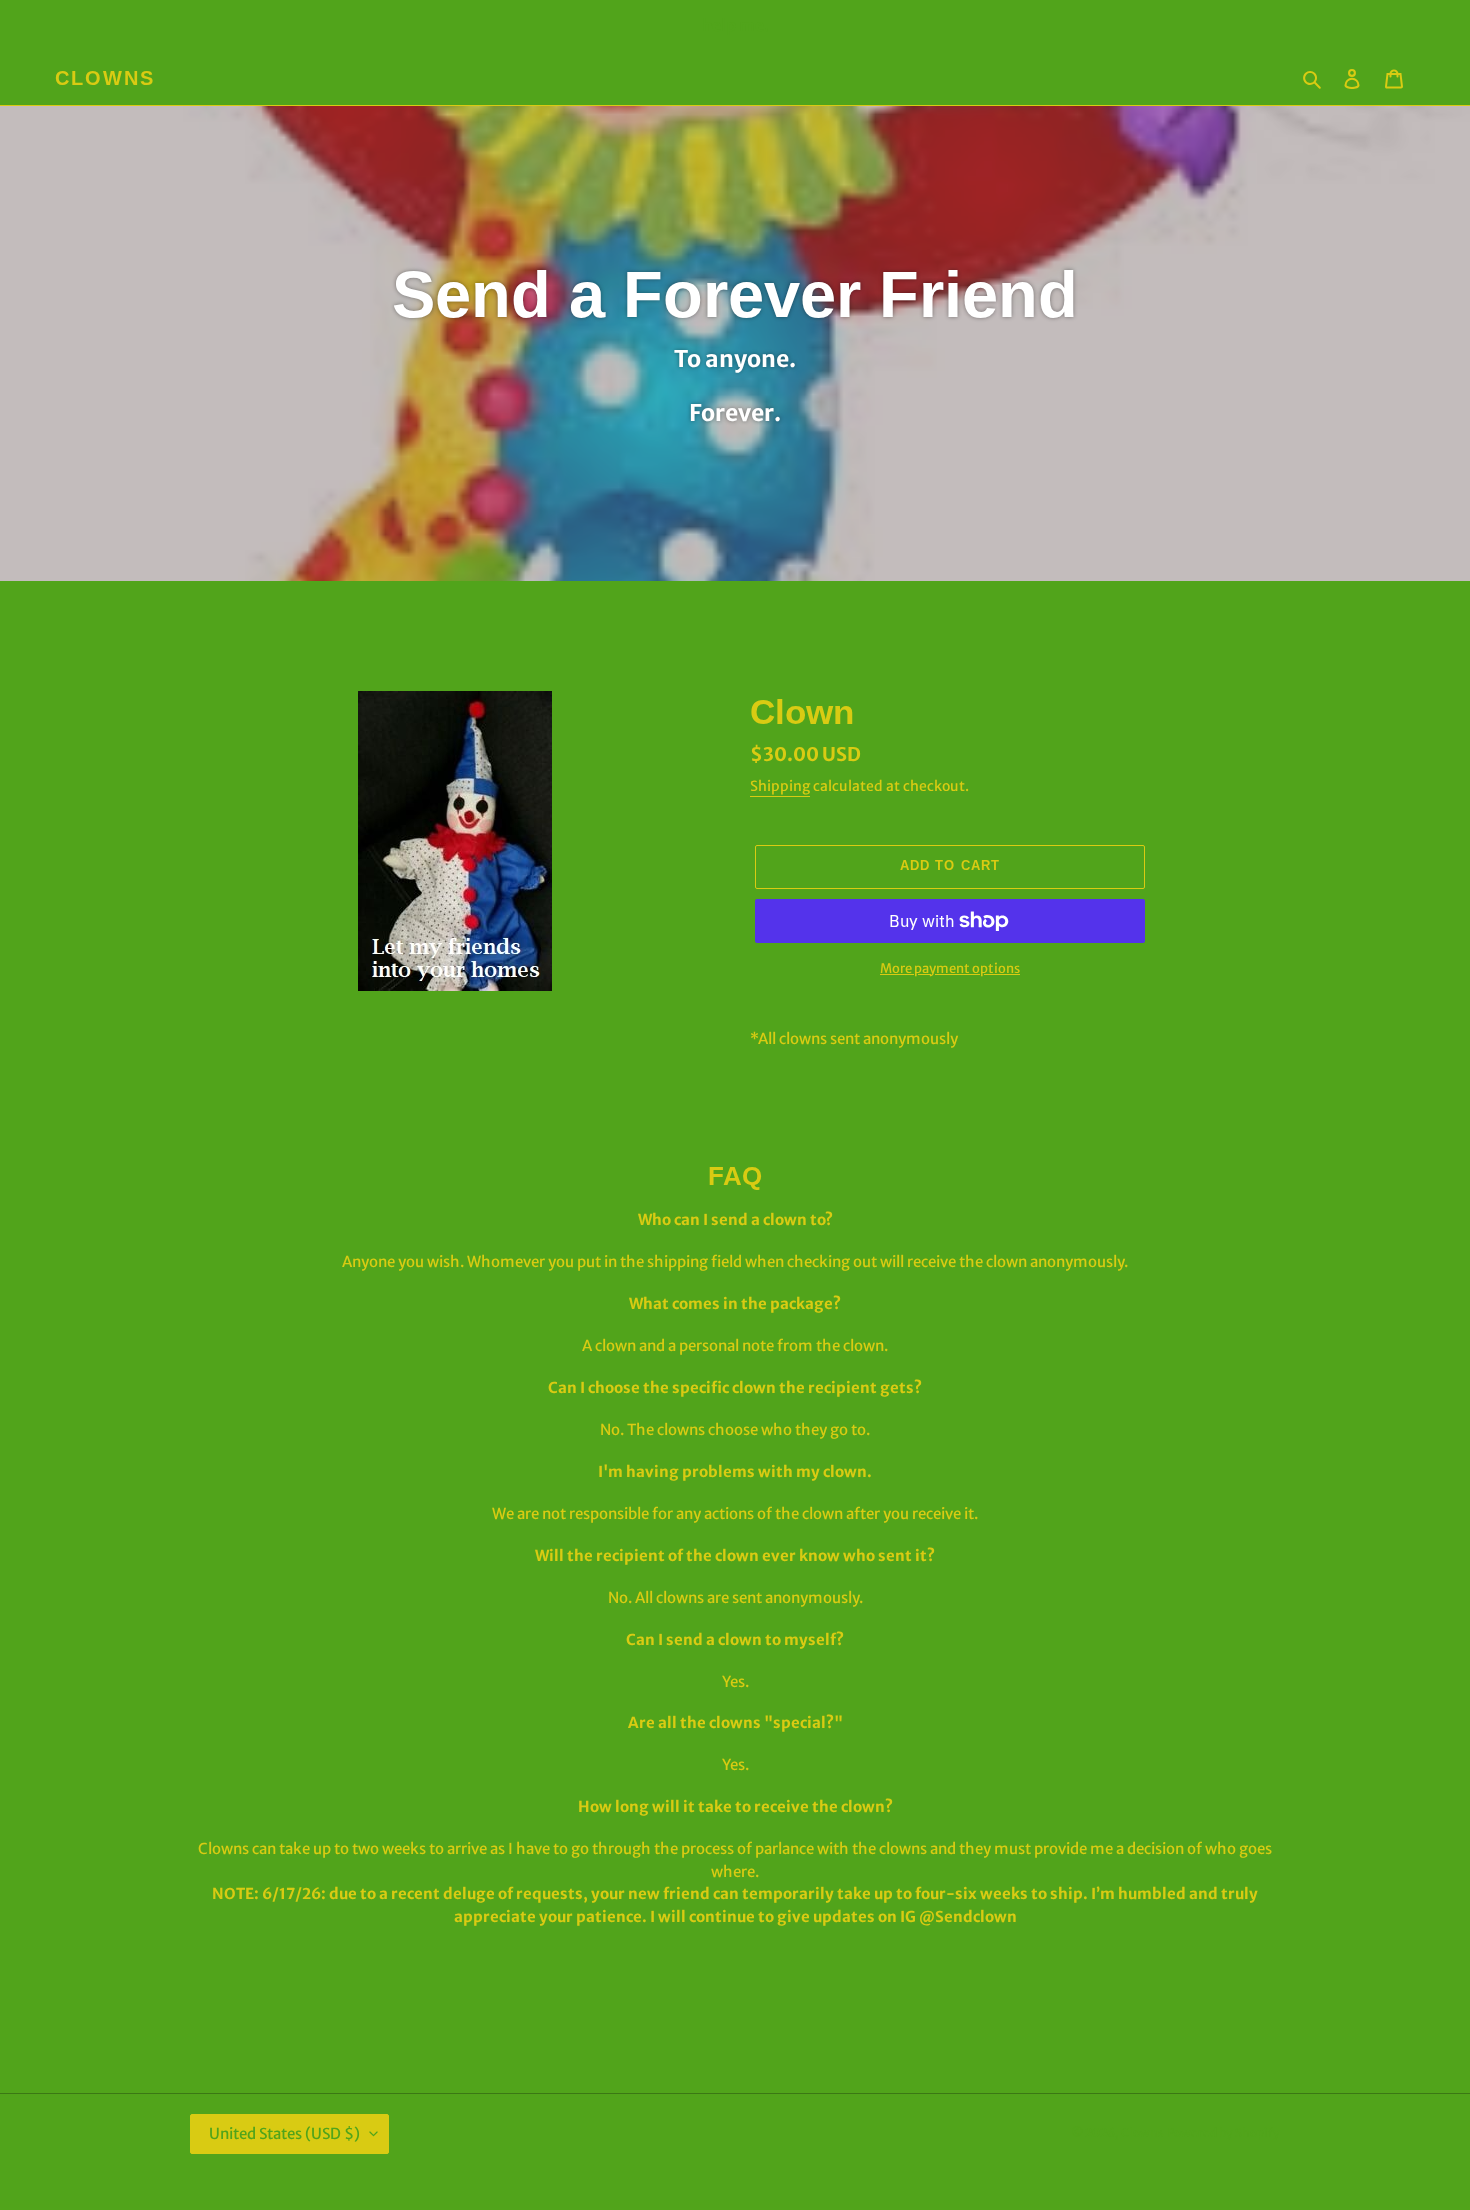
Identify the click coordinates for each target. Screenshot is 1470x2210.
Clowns (105, 78)
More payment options (950, 968)
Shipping (780, 786)
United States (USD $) (284, 2133)
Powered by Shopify (1223, 2132)
